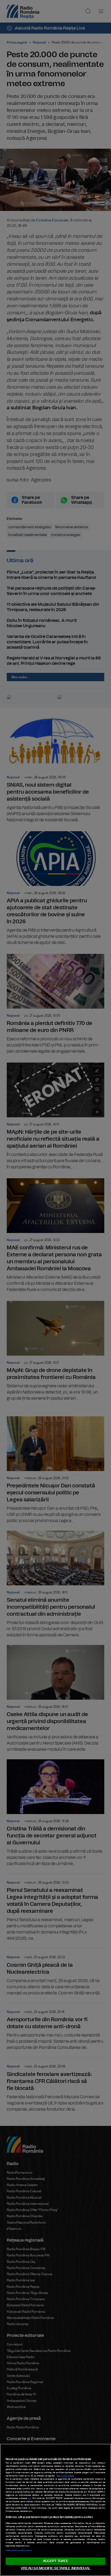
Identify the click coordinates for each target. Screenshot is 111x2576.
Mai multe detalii (65, 2476)
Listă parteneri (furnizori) (19, 2551)
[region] (55, 2510)
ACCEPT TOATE (55, 2561)
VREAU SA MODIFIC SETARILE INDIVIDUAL (55, 2568)
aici (30, 2498)
